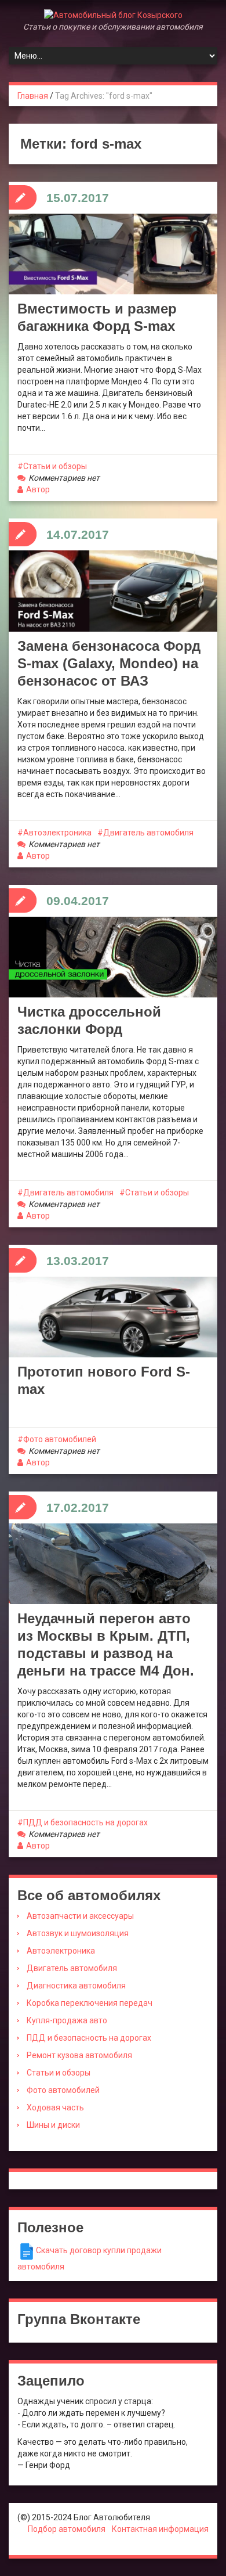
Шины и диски (53, 2125)
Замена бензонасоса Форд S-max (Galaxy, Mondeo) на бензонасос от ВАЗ (109, 663)
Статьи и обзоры (55, 466)
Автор (38, 489)
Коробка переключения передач (90, 2003)
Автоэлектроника (57, 833)
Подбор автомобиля (67, 2529)
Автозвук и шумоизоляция (78, 1933)
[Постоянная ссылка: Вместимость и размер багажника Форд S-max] (113, 254)
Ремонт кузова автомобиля (79, 2055)
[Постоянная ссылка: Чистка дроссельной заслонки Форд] (113, 957)
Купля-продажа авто (67, 2020)
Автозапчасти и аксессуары (80, 1916)
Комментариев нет (64, 478)
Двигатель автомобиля (148, 833)
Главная (33, 96)
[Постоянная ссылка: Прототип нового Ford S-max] (113, 1317)
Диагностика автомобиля (76, 1986)
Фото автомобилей (60, 1439)
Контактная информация (160, 2529)
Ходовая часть (55, 2107)
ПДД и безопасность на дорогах (85, 1822)
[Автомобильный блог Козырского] (113, 15)
